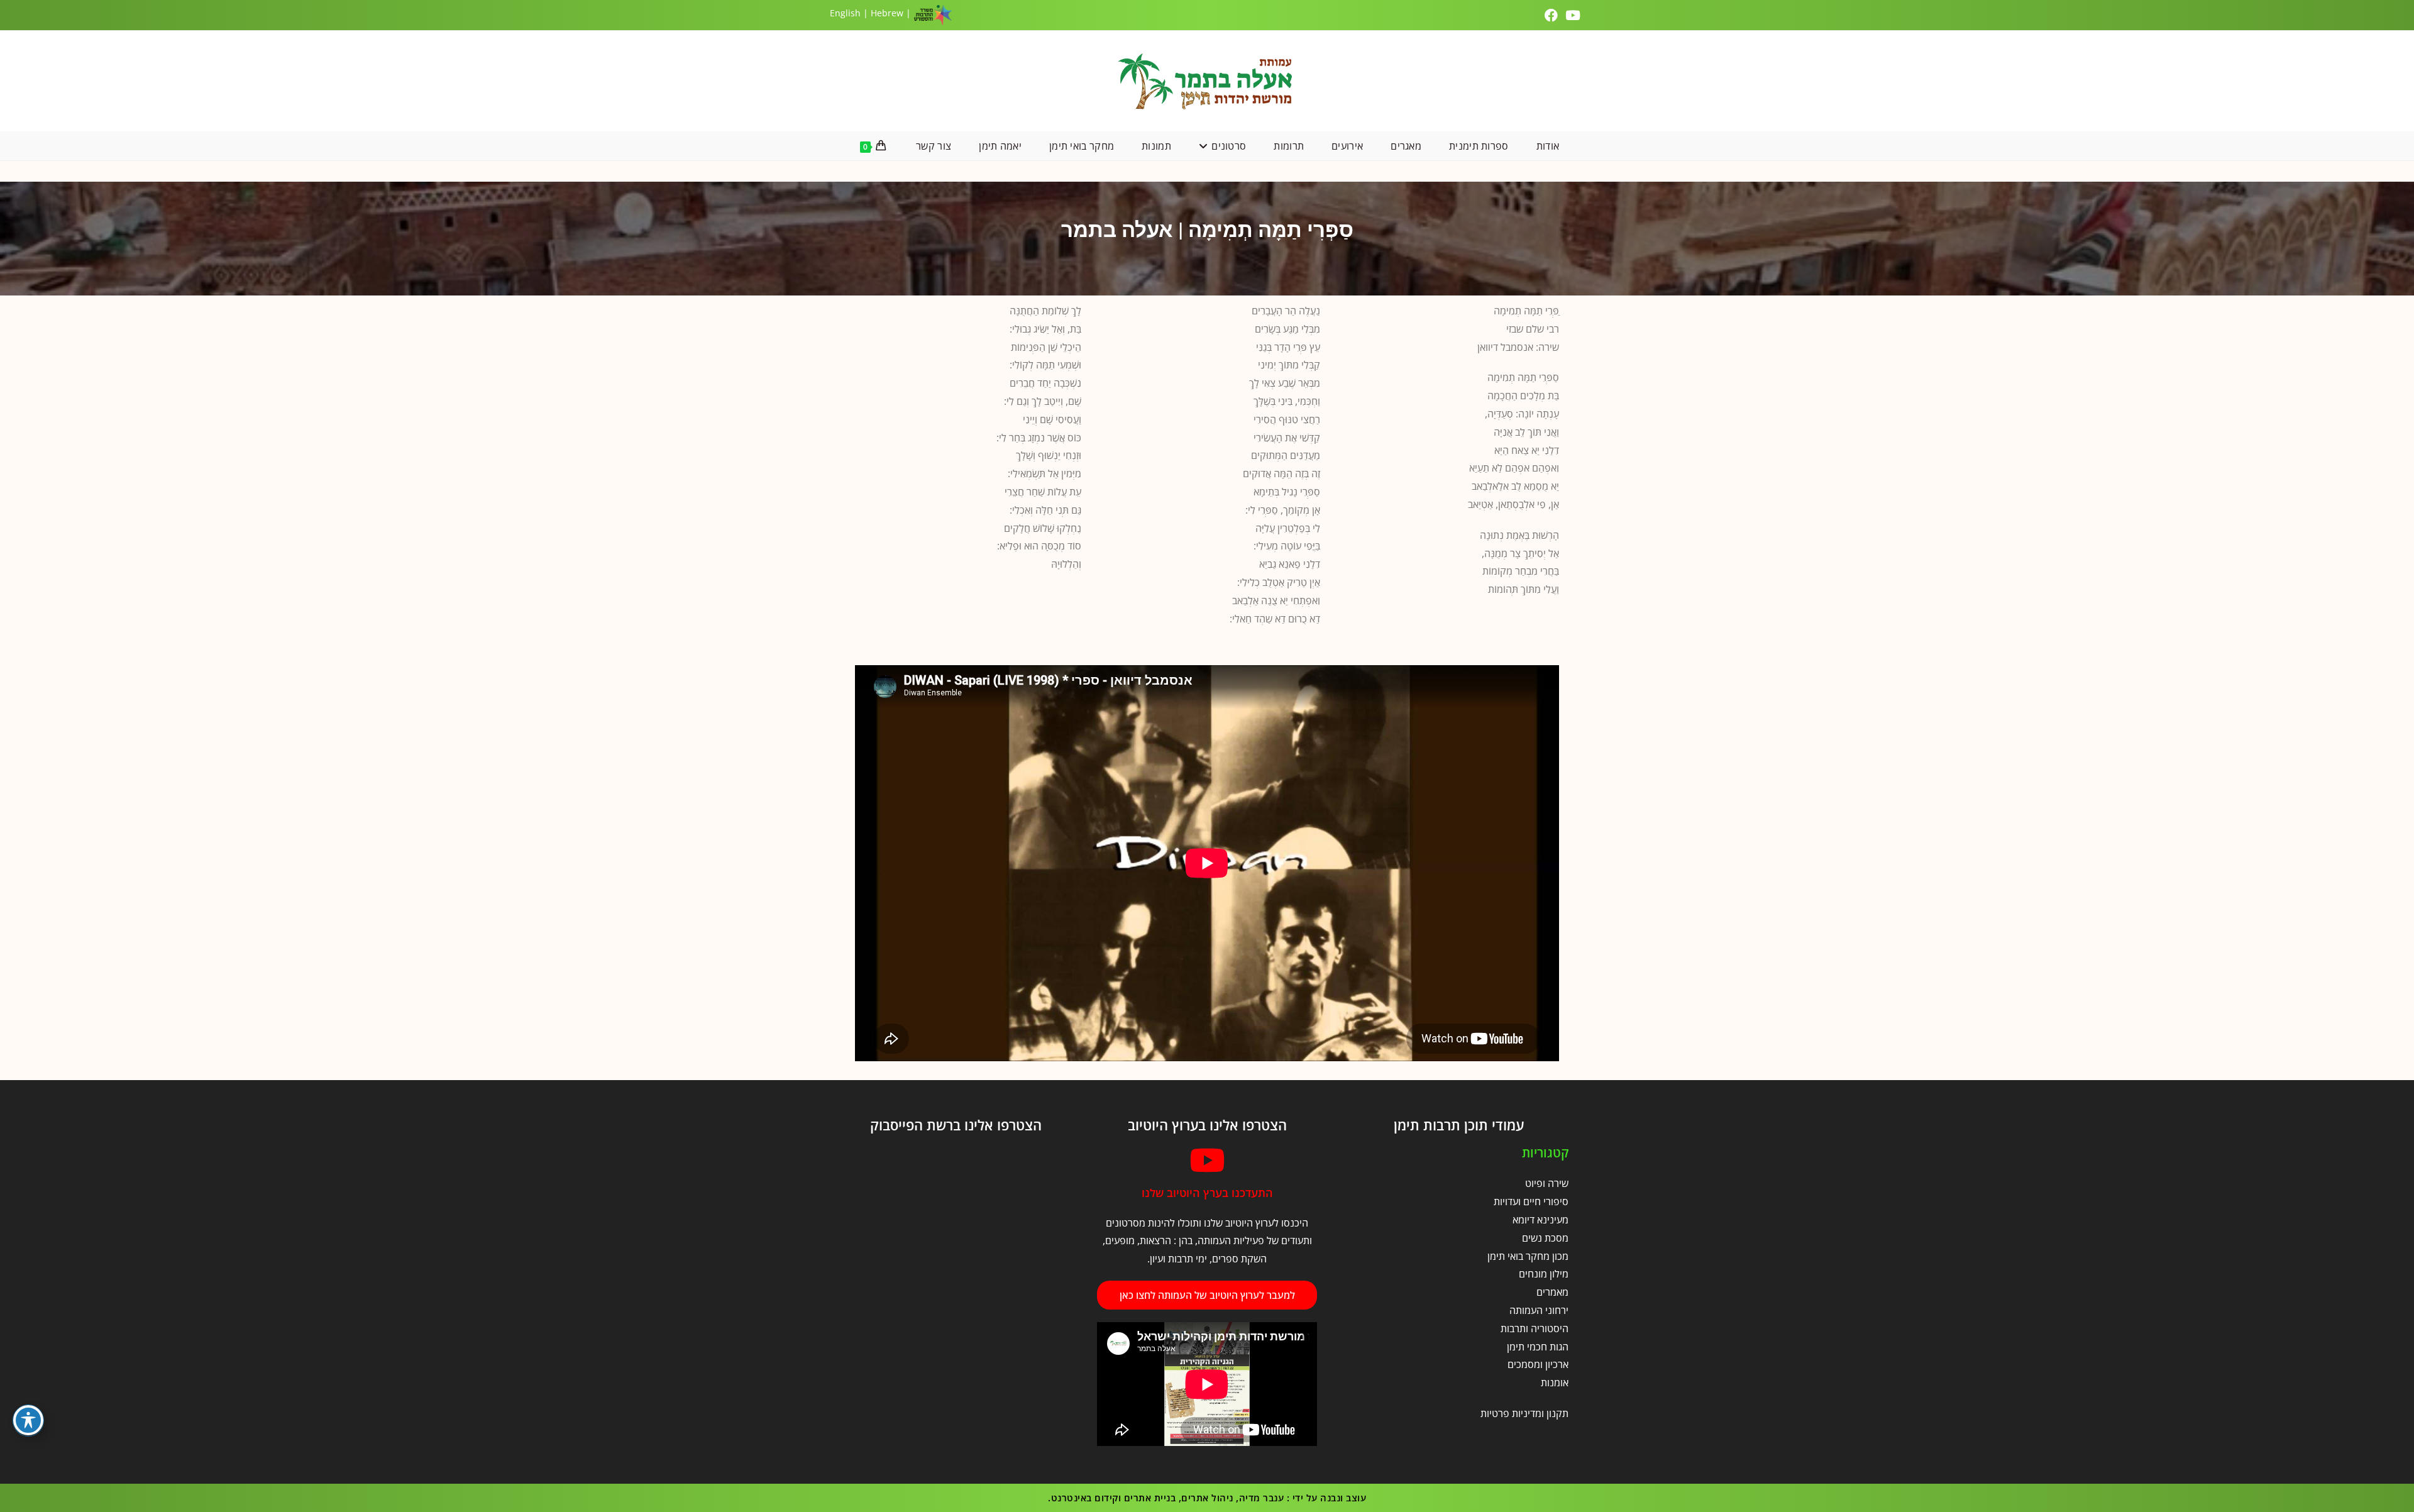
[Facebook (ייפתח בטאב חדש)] (1553, 15)
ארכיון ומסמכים (1538, 1364)
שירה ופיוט (1547, 1183)
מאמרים (1552, 1292)
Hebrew (887, 13)
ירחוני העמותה (1539, 1310)
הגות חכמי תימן (1538, 1347)
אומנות (1555, 1382)
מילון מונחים (1544, 1274)
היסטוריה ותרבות (1535, 1328)
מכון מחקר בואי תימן (1528, 1256)
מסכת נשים (1545, 1238)
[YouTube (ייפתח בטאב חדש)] (1573, 15)
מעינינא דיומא (1540, 1220)
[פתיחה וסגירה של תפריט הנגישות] (28, 1420)
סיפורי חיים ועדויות (1531, 1201)
